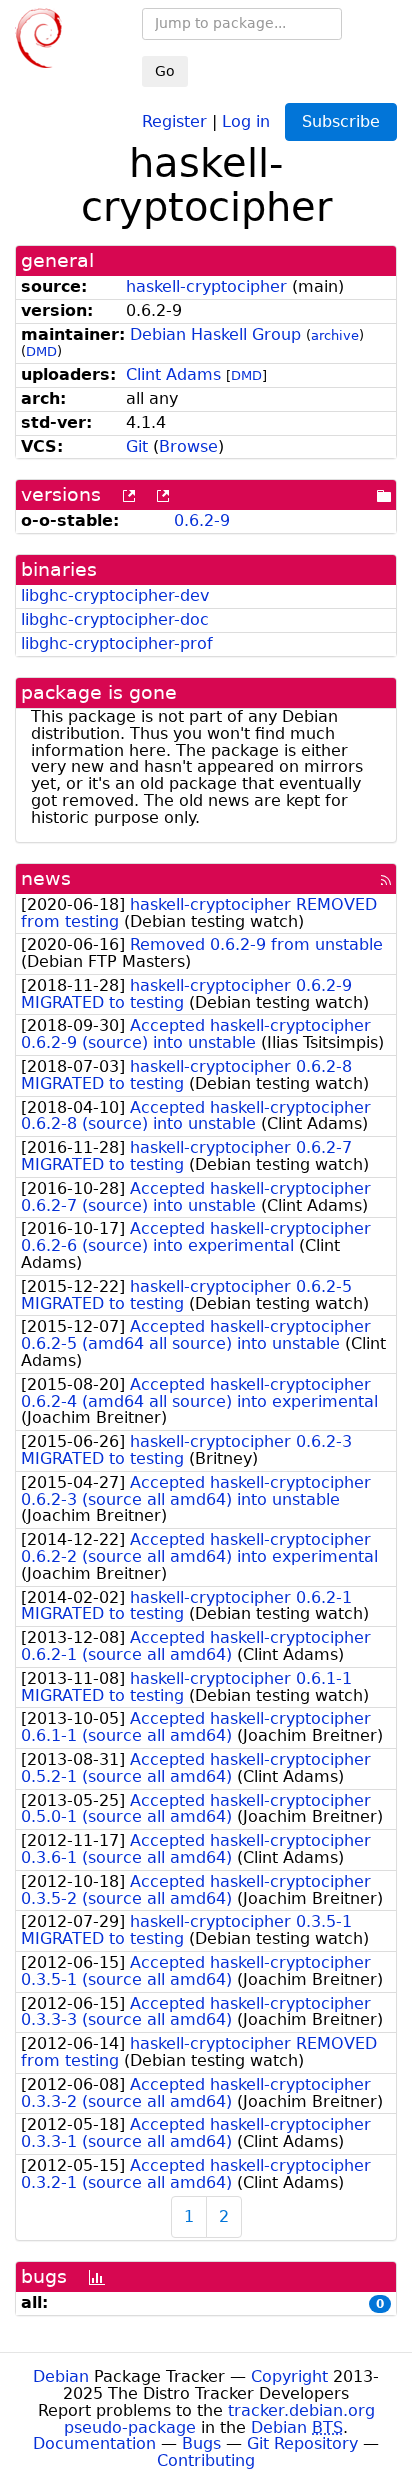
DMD (41, 351)
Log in (246, 120)
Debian (61, 2376)
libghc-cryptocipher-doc (115, 619)
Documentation (94, 2443)
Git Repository (302, 2443)
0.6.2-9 (202, 520)
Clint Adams (173, 374)
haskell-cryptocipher (206, 286)
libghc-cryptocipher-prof (117, 643)
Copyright (289, 2376)
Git (137, 446)
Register (174, 120)
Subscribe (341, 121)
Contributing (206, 2460)
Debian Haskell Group (215, 334)
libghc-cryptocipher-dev (115, 595)
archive (335, 335)
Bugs (201, 2443)
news (46, 878)
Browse (188, 446)
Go (165, 71)
